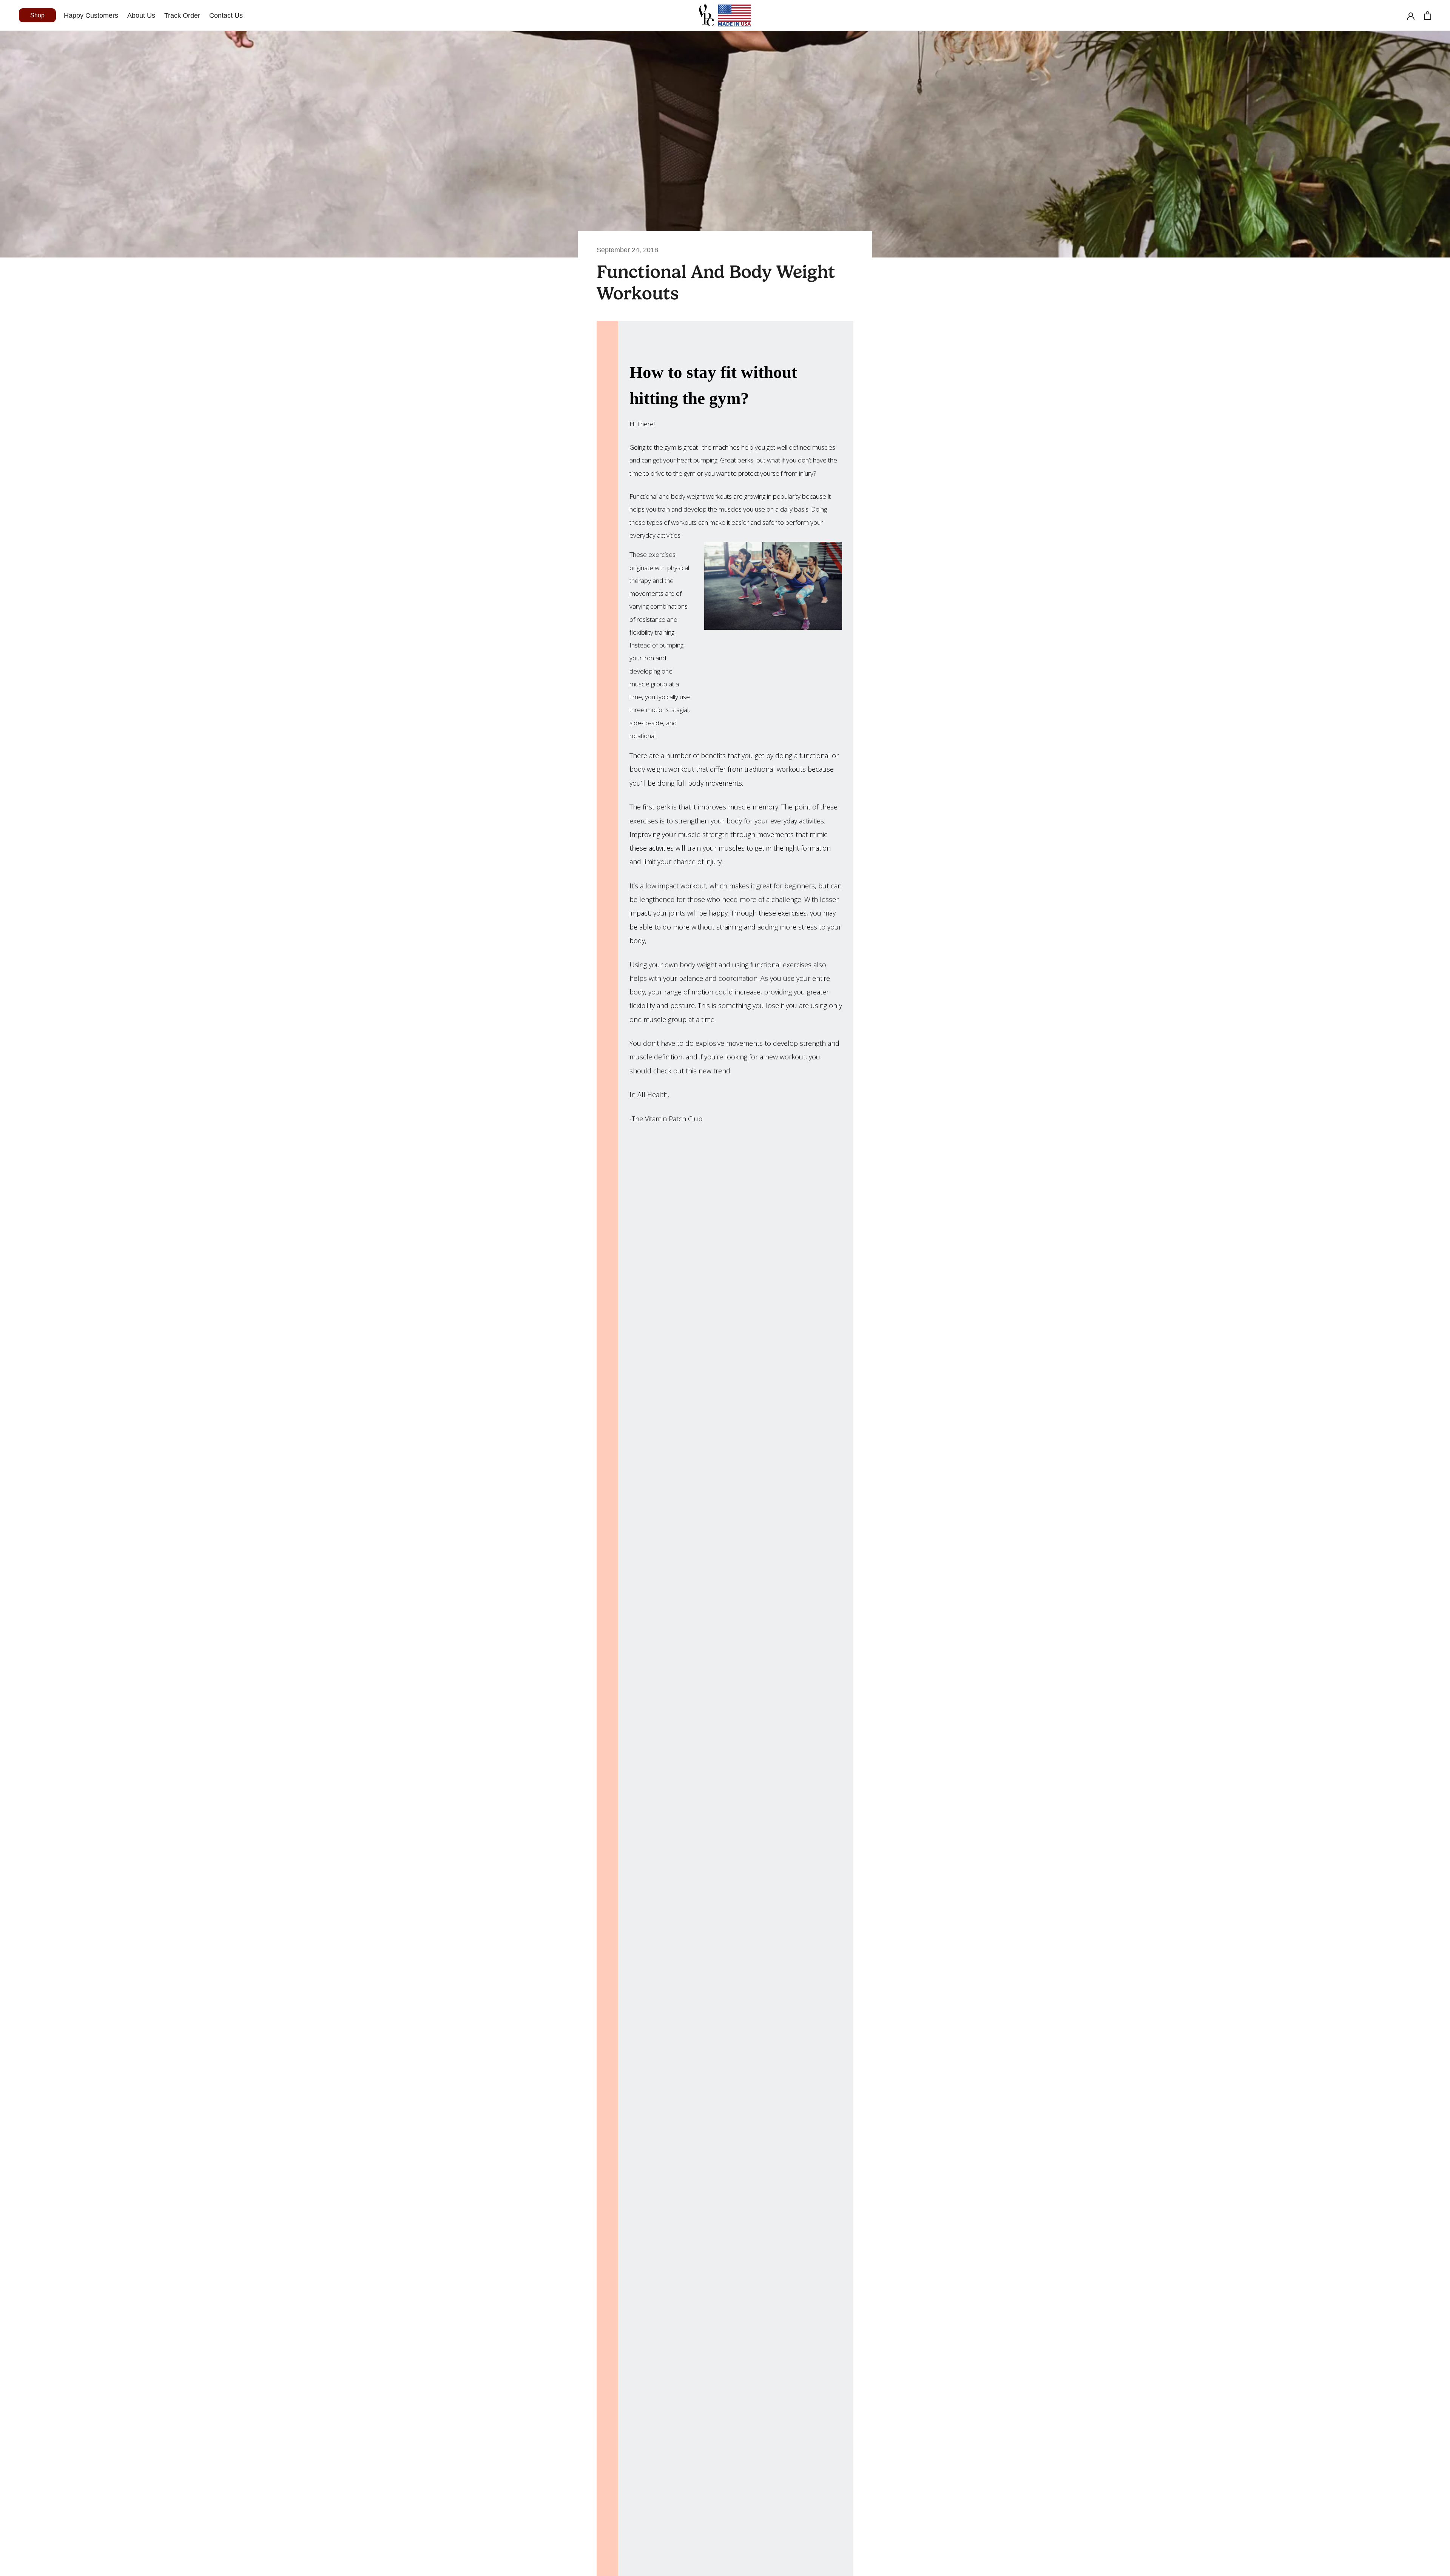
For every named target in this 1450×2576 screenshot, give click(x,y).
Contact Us (226, 15)
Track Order (182, 15)
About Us (141, 15)
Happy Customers (91, 15)
